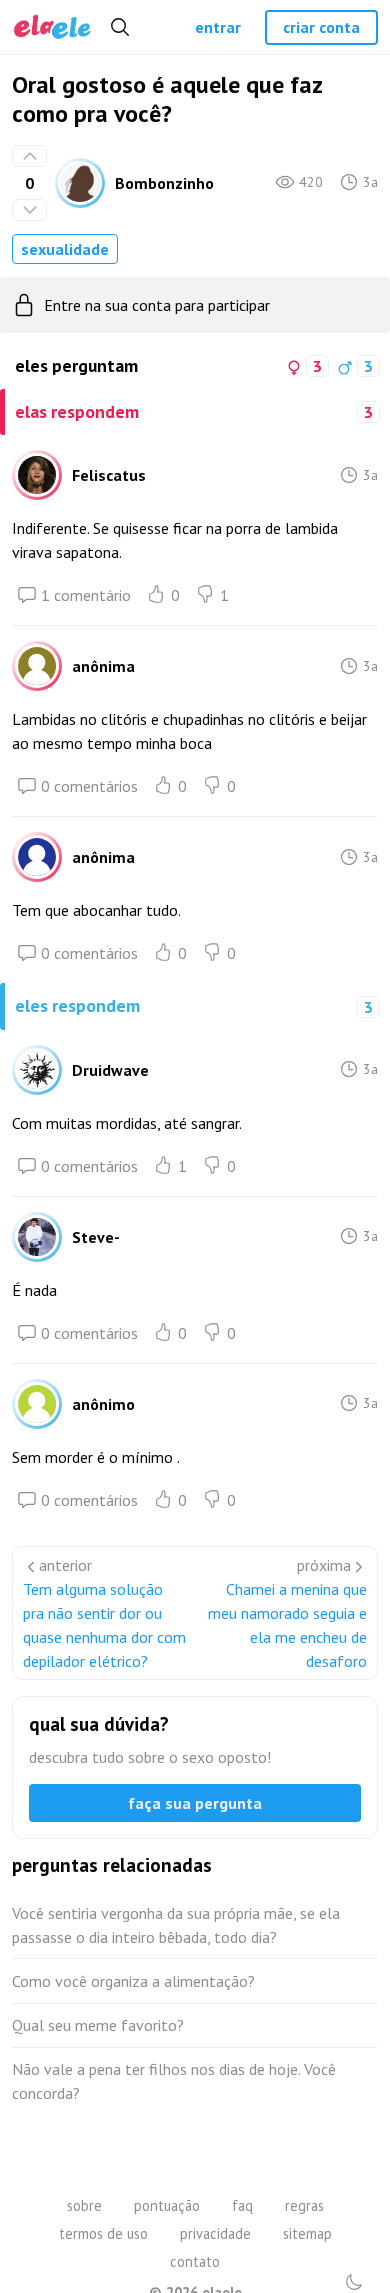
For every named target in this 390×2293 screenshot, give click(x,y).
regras (304, 2205)
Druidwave (110, 1070)
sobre (84, 2205)
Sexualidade (65, 249)
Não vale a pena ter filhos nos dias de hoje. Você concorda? (174, 2081)
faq (242, 2205)
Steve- (96, 1237)
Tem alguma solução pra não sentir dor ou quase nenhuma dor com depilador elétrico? (104, 1625)
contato (195, 2261)
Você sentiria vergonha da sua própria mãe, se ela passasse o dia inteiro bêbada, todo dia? (176, 1925)
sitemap (307, 2233)
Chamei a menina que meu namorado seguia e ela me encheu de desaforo (287, 1625)
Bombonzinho (164, 183)
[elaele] (52, 27)
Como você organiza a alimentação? (133, 1981)
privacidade (215, 2233)
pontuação (167, 2205)
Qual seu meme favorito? (98, 2025)
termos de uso (103, 2233)
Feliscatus (109, 475)
